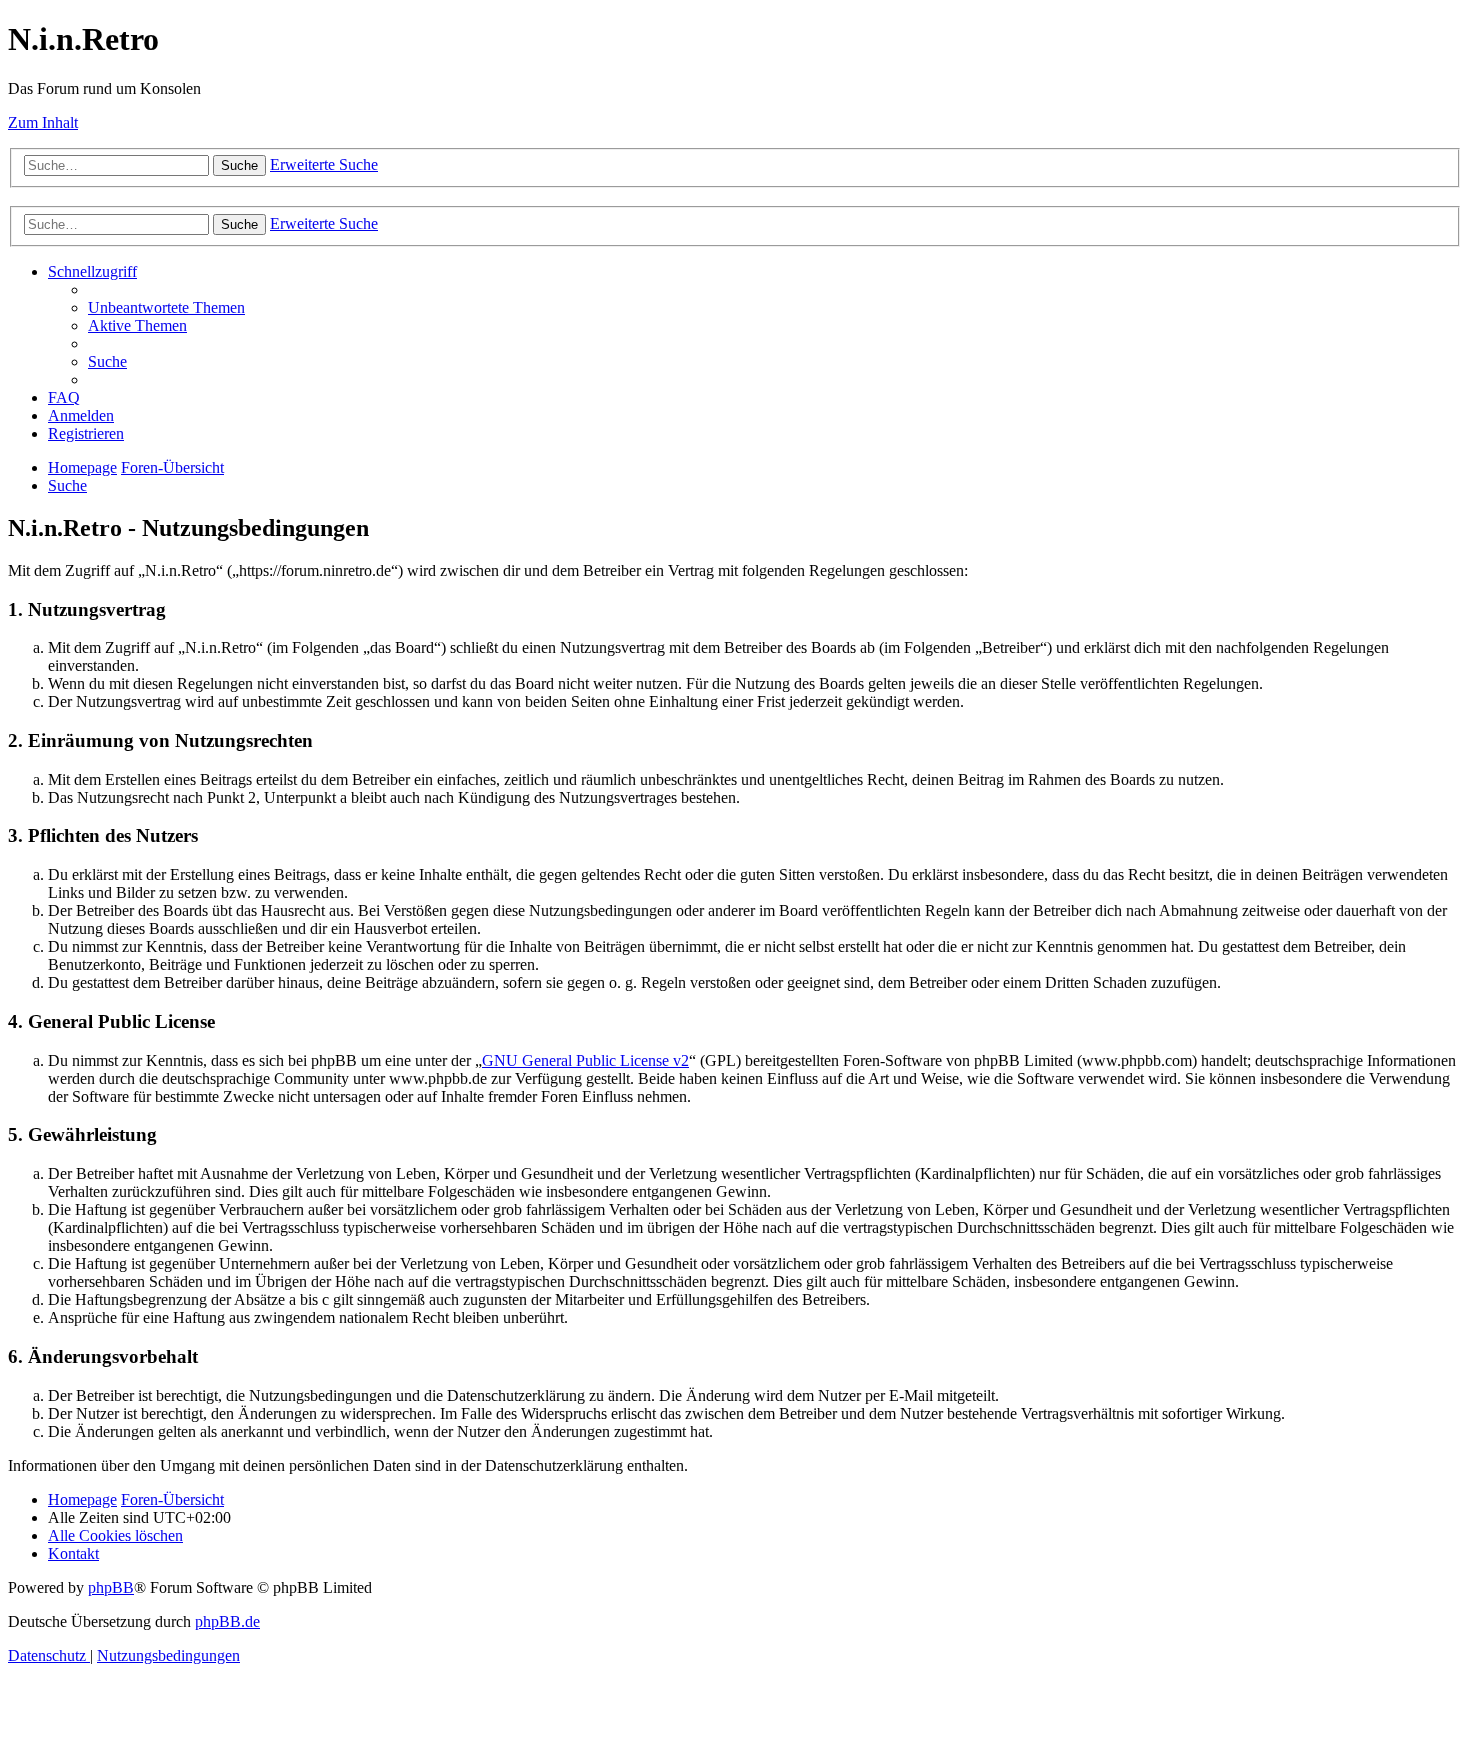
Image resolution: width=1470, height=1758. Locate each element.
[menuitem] (166, 307)
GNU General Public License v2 (585, 1060)
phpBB (111, 1587)
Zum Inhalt (43, 122)
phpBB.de (227, 1621)
